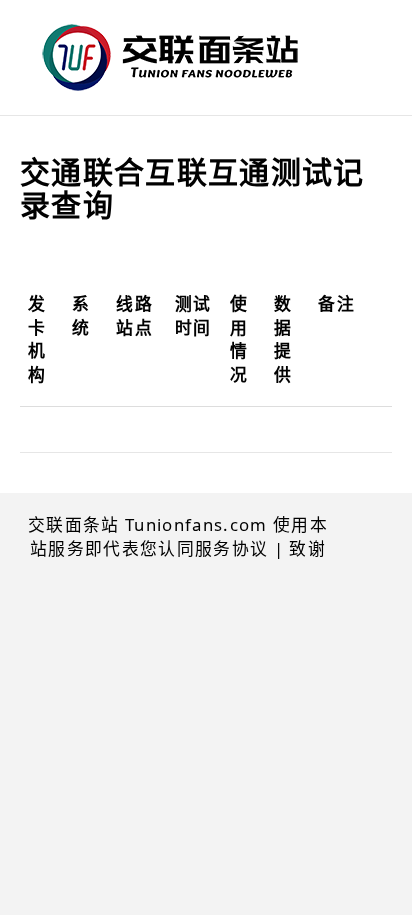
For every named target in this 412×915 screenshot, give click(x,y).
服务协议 (231, 548)
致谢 (307, 548)
